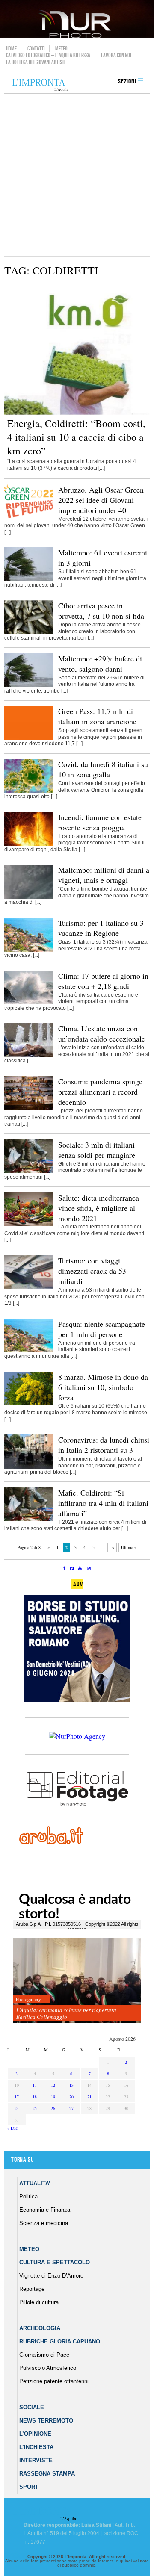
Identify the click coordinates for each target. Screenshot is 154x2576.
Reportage (32, 2289)
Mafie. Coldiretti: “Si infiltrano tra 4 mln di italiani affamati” (103, 1503)
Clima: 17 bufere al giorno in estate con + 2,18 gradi (103, 981)
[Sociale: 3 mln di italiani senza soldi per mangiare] (29, 1171)
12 (53, 2085)
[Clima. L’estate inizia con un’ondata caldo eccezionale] (29, 1056)
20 (71, 2097)
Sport (29, 2487)
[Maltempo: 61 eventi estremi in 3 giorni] (29, 580)
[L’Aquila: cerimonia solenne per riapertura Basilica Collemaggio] (77, 1981)
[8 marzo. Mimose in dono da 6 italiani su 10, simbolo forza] (29, 1404)
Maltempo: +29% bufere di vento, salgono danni (100, 664)
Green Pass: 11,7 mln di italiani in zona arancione (97, 716)
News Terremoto (46, 2421)
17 (17, 2097)
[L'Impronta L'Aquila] (40, 85)
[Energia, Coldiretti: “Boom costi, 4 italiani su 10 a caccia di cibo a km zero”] (77, 413)
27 (71, 2108)
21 (89, 2097)
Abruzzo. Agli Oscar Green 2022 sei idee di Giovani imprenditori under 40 (101, 500)
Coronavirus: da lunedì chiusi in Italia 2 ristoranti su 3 (104, 1445)
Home (11, 48)
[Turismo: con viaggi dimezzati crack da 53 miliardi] (29, 1288)
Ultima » (129, 1547)
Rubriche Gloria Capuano (60, 2341)
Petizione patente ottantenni (54, 2381)
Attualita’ (35, 2183)
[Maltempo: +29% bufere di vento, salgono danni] (29, 685)
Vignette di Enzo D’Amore (51, 2276)
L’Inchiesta (36, 2447)
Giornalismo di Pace (44, 2355)
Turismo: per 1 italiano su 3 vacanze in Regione (101, 928)
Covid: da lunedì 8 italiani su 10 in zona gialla (103, 769)
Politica (28, 2197)
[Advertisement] (77, 175)
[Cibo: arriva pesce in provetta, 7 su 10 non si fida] (29, 633)
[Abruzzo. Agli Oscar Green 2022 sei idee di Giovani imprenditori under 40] (29, 516)
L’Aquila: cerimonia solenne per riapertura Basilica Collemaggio (66, 2013)
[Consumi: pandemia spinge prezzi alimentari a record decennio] (29, 1109)
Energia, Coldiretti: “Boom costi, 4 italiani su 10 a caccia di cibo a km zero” (76, 437)
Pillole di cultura (39, 2302)
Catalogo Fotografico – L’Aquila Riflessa (48, 55)
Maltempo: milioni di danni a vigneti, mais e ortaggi (104, 875)
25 (35, 2108)
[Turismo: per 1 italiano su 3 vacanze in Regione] (29, 950)
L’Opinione (35, 2434)
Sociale (32, 2407)
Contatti (36, 48)
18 (35, 2097)
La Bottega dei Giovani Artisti (36, 62)
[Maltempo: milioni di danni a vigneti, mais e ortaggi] (29, 897)
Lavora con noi (116, 55)
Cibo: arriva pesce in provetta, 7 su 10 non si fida (101, 611)
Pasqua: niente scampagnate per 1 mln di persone (102, 1329)
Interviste (36, 2460)
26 (53, 2108)
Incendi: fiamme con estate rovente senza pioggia (100, 822)
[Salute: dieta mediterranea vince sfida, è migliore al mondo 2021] (29, 1225)
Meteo (61, 48)
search (101, 82)
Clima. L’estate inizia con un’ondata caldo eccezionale (102, 1033)
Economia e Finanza (45, 2210)
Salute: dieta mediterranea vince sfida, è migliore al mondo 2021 (99, 1208)
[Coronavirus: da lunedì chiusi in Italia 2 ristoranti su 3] (29, 1467)
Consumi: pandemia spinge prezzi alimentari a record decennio (100, 1092)
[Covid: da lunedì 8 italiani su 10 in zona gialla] (29, 791)
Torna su (22, 2160)
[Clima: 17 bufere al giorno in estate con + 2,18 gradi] (29, 1003)
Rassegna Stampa (47, 2474)
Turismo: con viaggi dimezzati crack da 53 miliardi (92, 1271)
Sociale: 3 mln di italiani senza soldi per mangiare (97, 1150)
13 (71, 2085)
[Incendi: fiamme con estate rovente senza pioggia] (29, 844)
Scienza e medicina (44, 2223)
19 (53, 2097)
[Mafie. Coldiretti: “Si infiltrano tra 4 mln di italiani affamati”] (29, 1520)
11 (35, 2085)
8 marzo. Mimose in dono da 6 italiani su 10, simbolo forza (103, 1387)
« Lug (12, 2128)
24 (17, 2108)
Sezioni (127, 81)
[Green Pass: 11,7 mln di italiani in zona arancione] (29, 738)
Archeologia (40, 2328)
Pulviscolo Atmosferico (48, 2368)
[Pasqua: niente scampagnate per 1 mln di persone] (29, 1351)
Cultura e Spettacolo (55, 2262)
